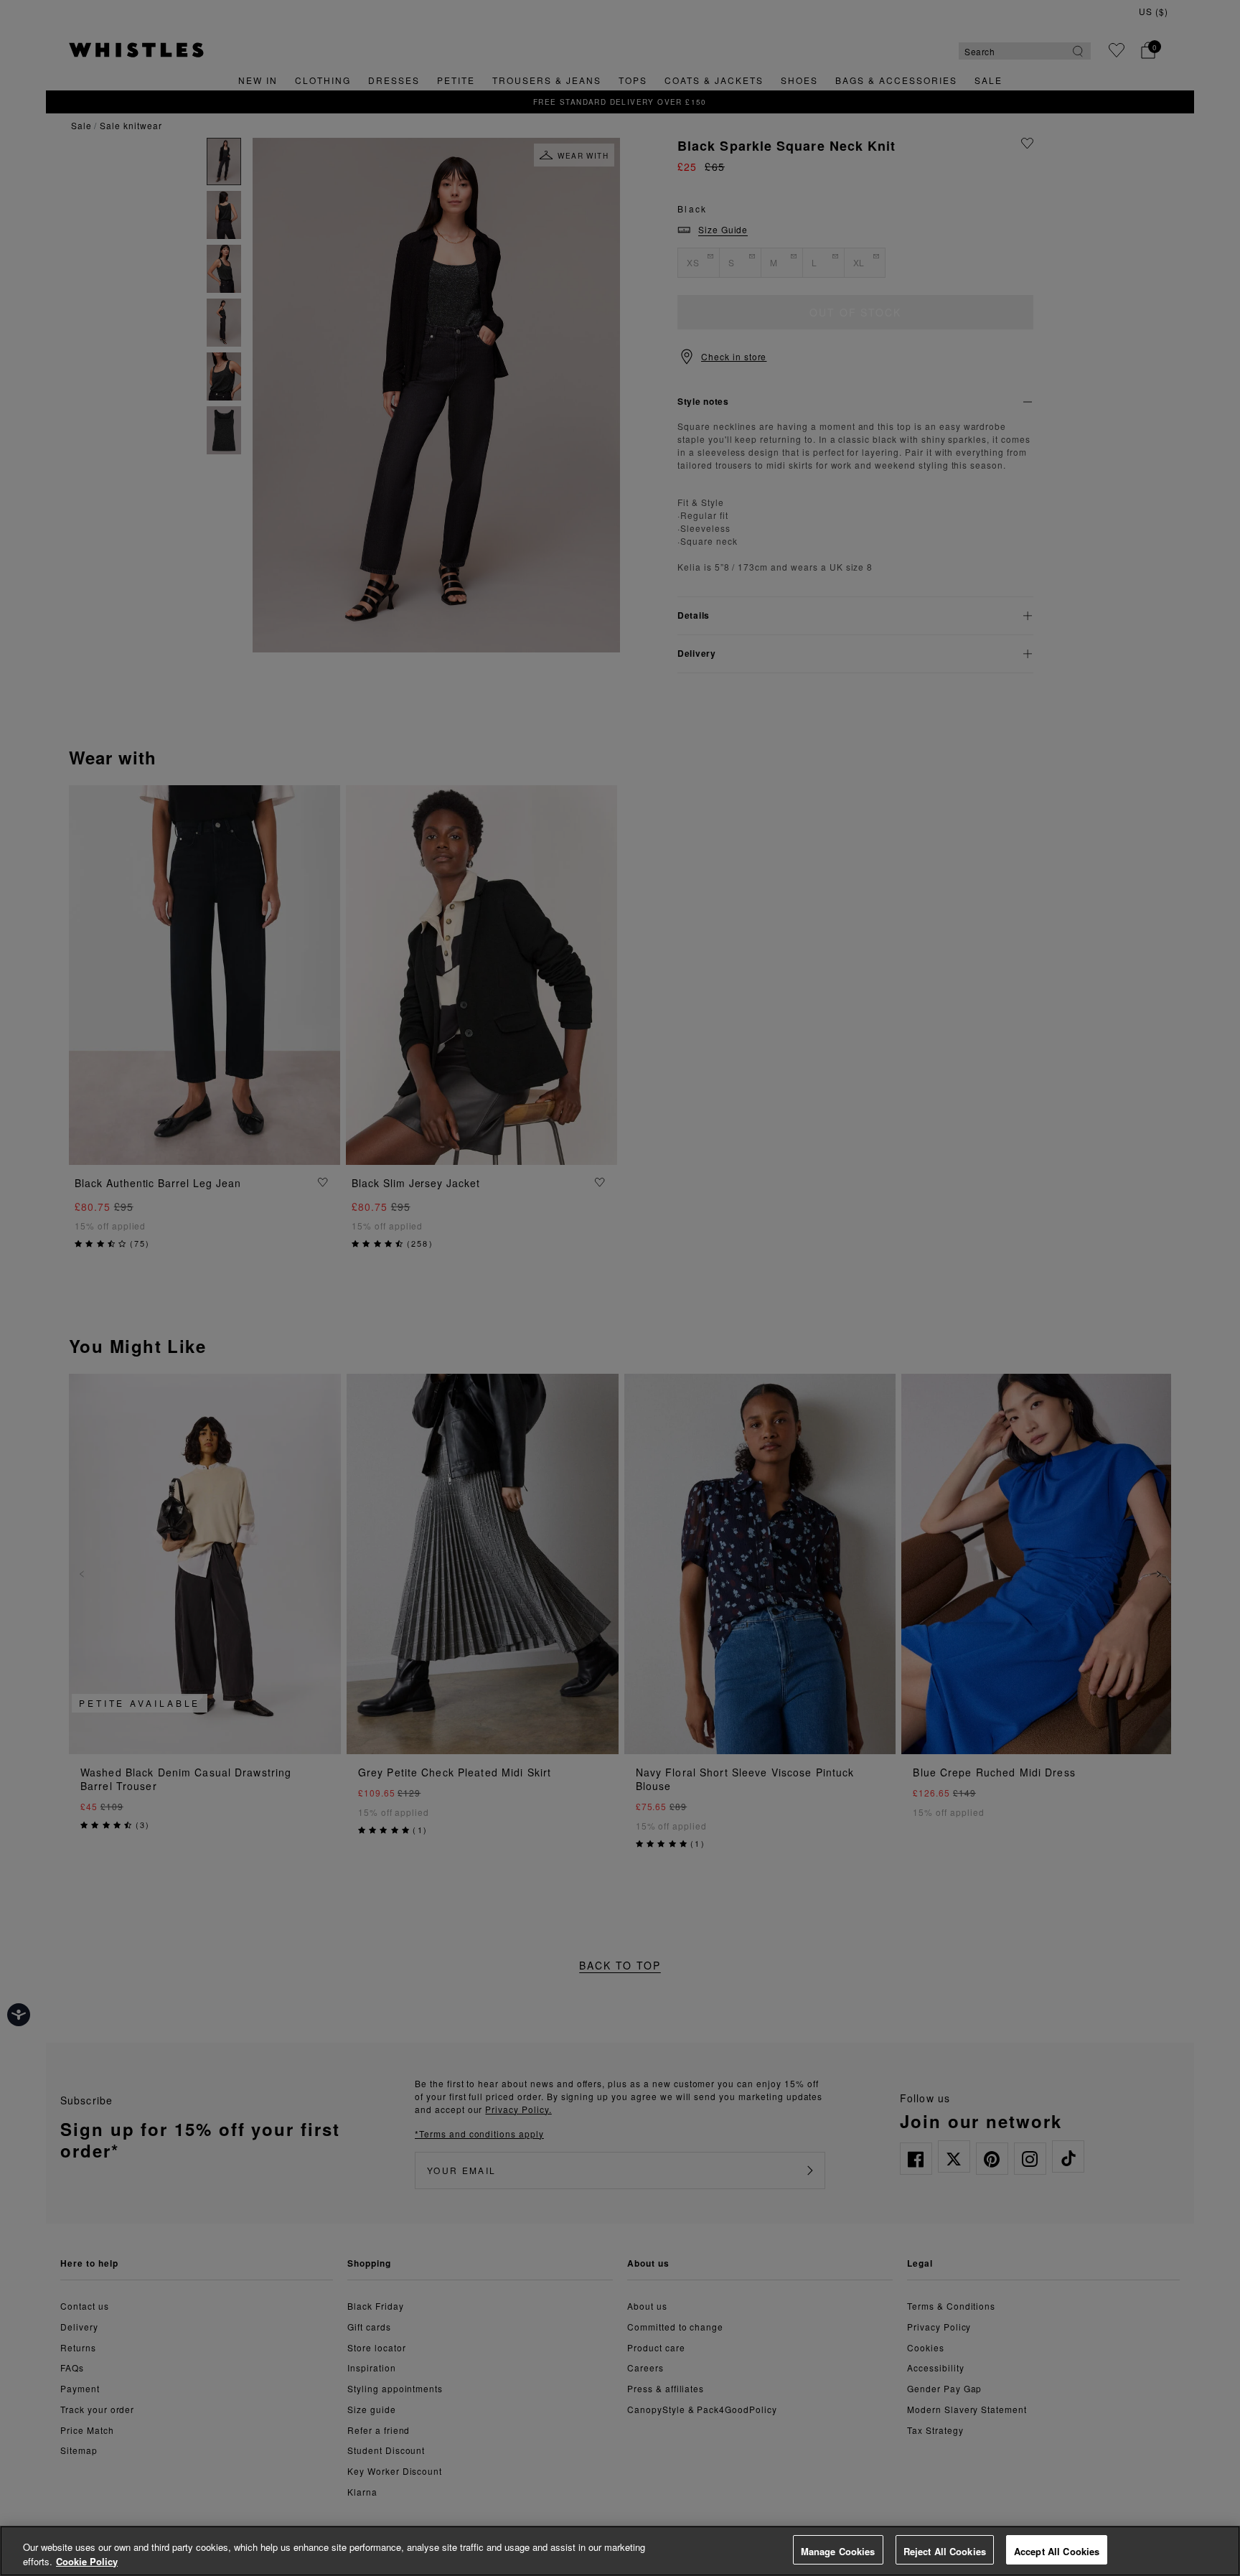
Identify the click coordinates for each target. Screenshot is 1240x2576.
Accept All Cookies (1057, 2551)
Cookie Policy (87, 2561)
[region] (620, 2551)
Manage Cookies (838, 2551)
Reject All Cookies (945, 2551)
